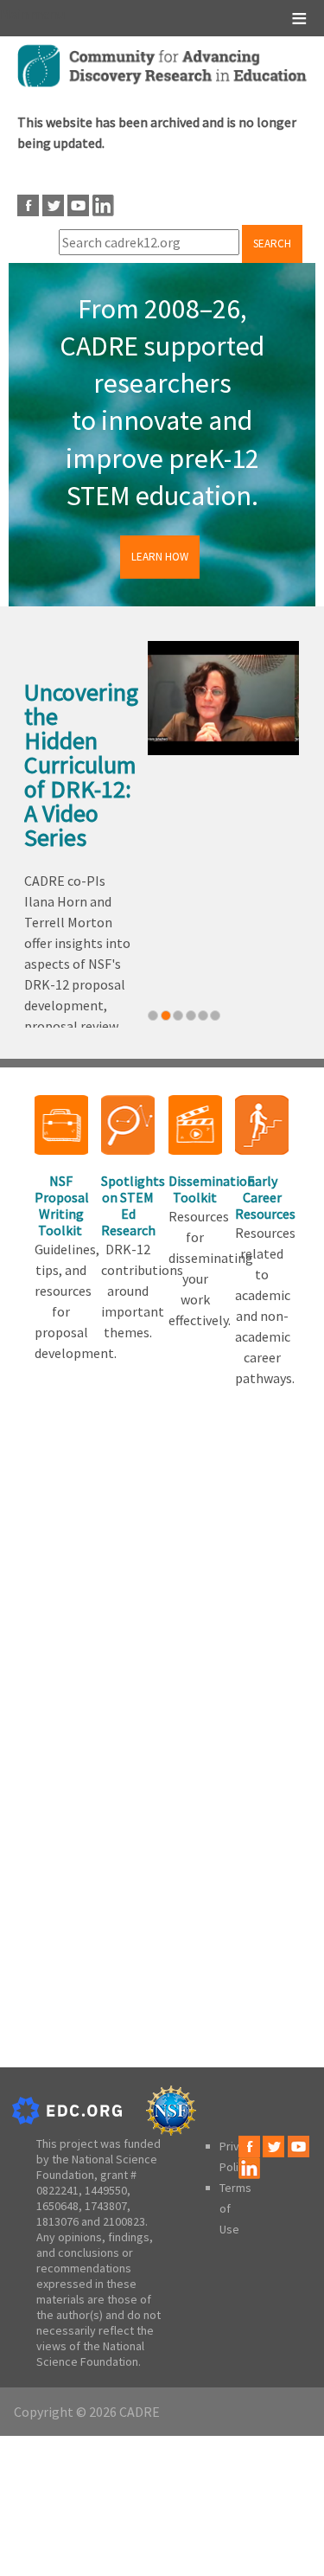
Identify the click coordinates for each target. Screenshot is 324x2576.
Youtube (78, 205)
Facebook (28, 205)
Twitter (53, 205)
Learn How (160, 557)
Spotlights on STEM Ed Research (128, 1206)
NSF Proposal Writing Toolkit (61, 1206)
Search (272, 244)
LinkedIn (103, 205)
